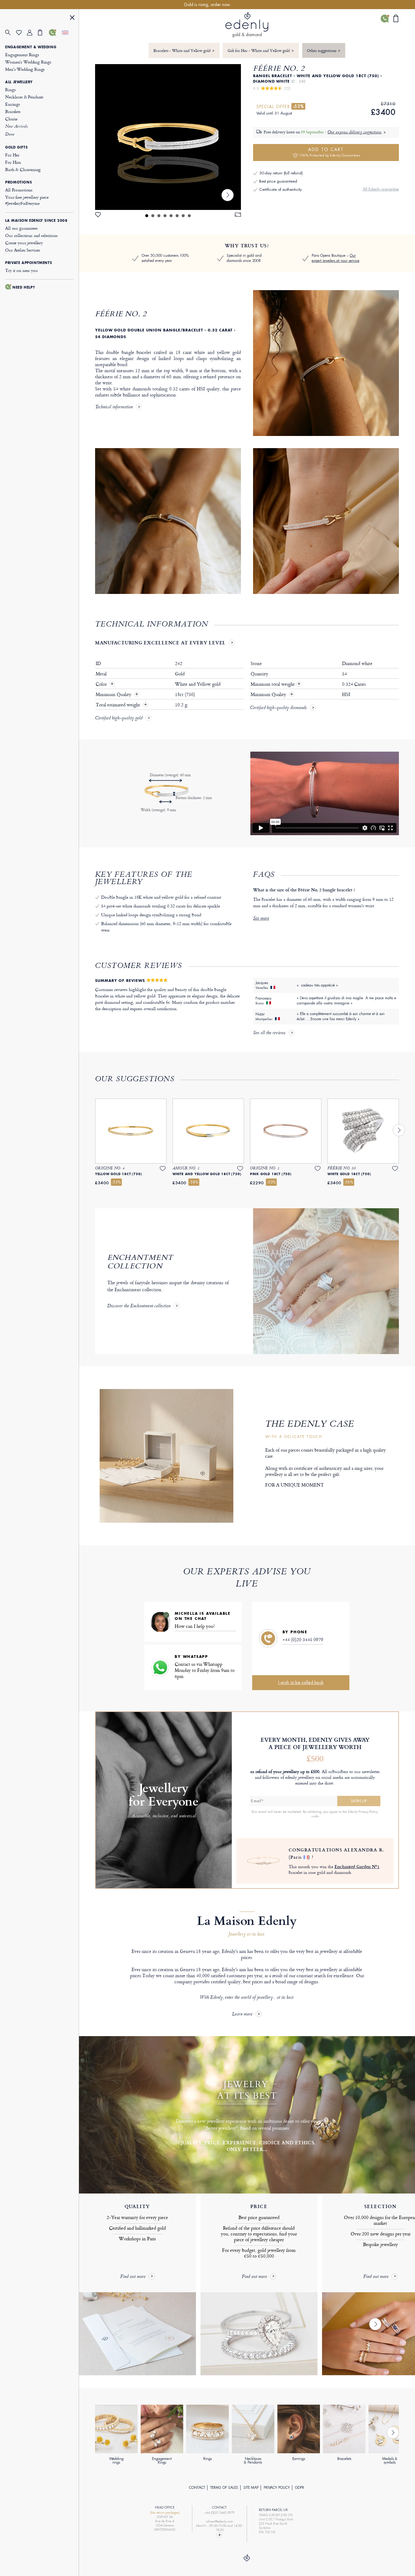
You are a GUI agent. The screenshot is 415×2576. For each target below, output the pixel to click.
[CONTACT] (54, 33)
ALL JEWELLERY (19, 82)
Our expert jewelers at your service (336, 258)
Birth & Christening (23, 169)
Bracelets (13, 111)
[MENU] (72, 18)
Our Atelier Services (23, 250)
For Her (12, 155)
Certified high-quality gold (119, 719)
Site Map (251, 2488)
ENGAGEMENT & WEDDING (31, 47)
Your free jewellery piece (27, 200)
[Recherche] (11, 33)
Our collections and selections (31, 235)
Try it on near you (21, 270)
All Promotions (19, 190)
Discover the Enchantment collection (139, 1306)
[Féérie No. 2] (168, 137)
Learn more (242, 2014)
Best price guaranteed (278, 181)
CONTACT (197, 2488)
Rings (10, 89)
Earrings (13, 104)
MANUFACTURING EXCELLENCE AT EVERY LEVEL (160, 643)
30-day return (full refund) (281, 173)
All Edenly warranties (381, 189)
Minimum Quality (114, 695)
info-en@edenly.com (219, 2521)
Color (102, 684)
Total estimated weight (118, 705)
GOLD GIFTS (16, 147)
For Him (13, 162)
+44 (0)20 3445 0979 (303, 1640)
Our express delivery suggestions (355, 132)
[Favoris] (22, 33)
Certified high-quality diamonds (278, 708)
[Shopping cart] (43, 33)
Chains (11, 119)
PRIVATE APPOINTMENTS (29, 263)
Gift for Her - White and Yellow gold (261, 50)
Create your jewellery (24, 243)
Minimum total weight (276, 684)
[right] (228, 195)
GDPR (300, 2488)
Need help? (24, 287)
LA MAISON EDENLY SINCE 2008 (36, 221)
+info (315, 1816)
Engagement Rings (22, 55)
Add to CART (329, 152)
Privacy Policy (277, 2488)
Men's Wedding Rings (25, 69)
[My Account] (33, 33)
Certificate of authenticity (280, 189)
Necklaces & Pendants (24, 97)
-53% (298, 106)
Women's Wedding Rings (28, 62)
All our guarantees (21, 228)
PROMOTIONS (19, 182)
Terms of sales (224, 2488)
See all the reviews (269, 1033)
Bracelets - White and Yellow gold (184, 50)
